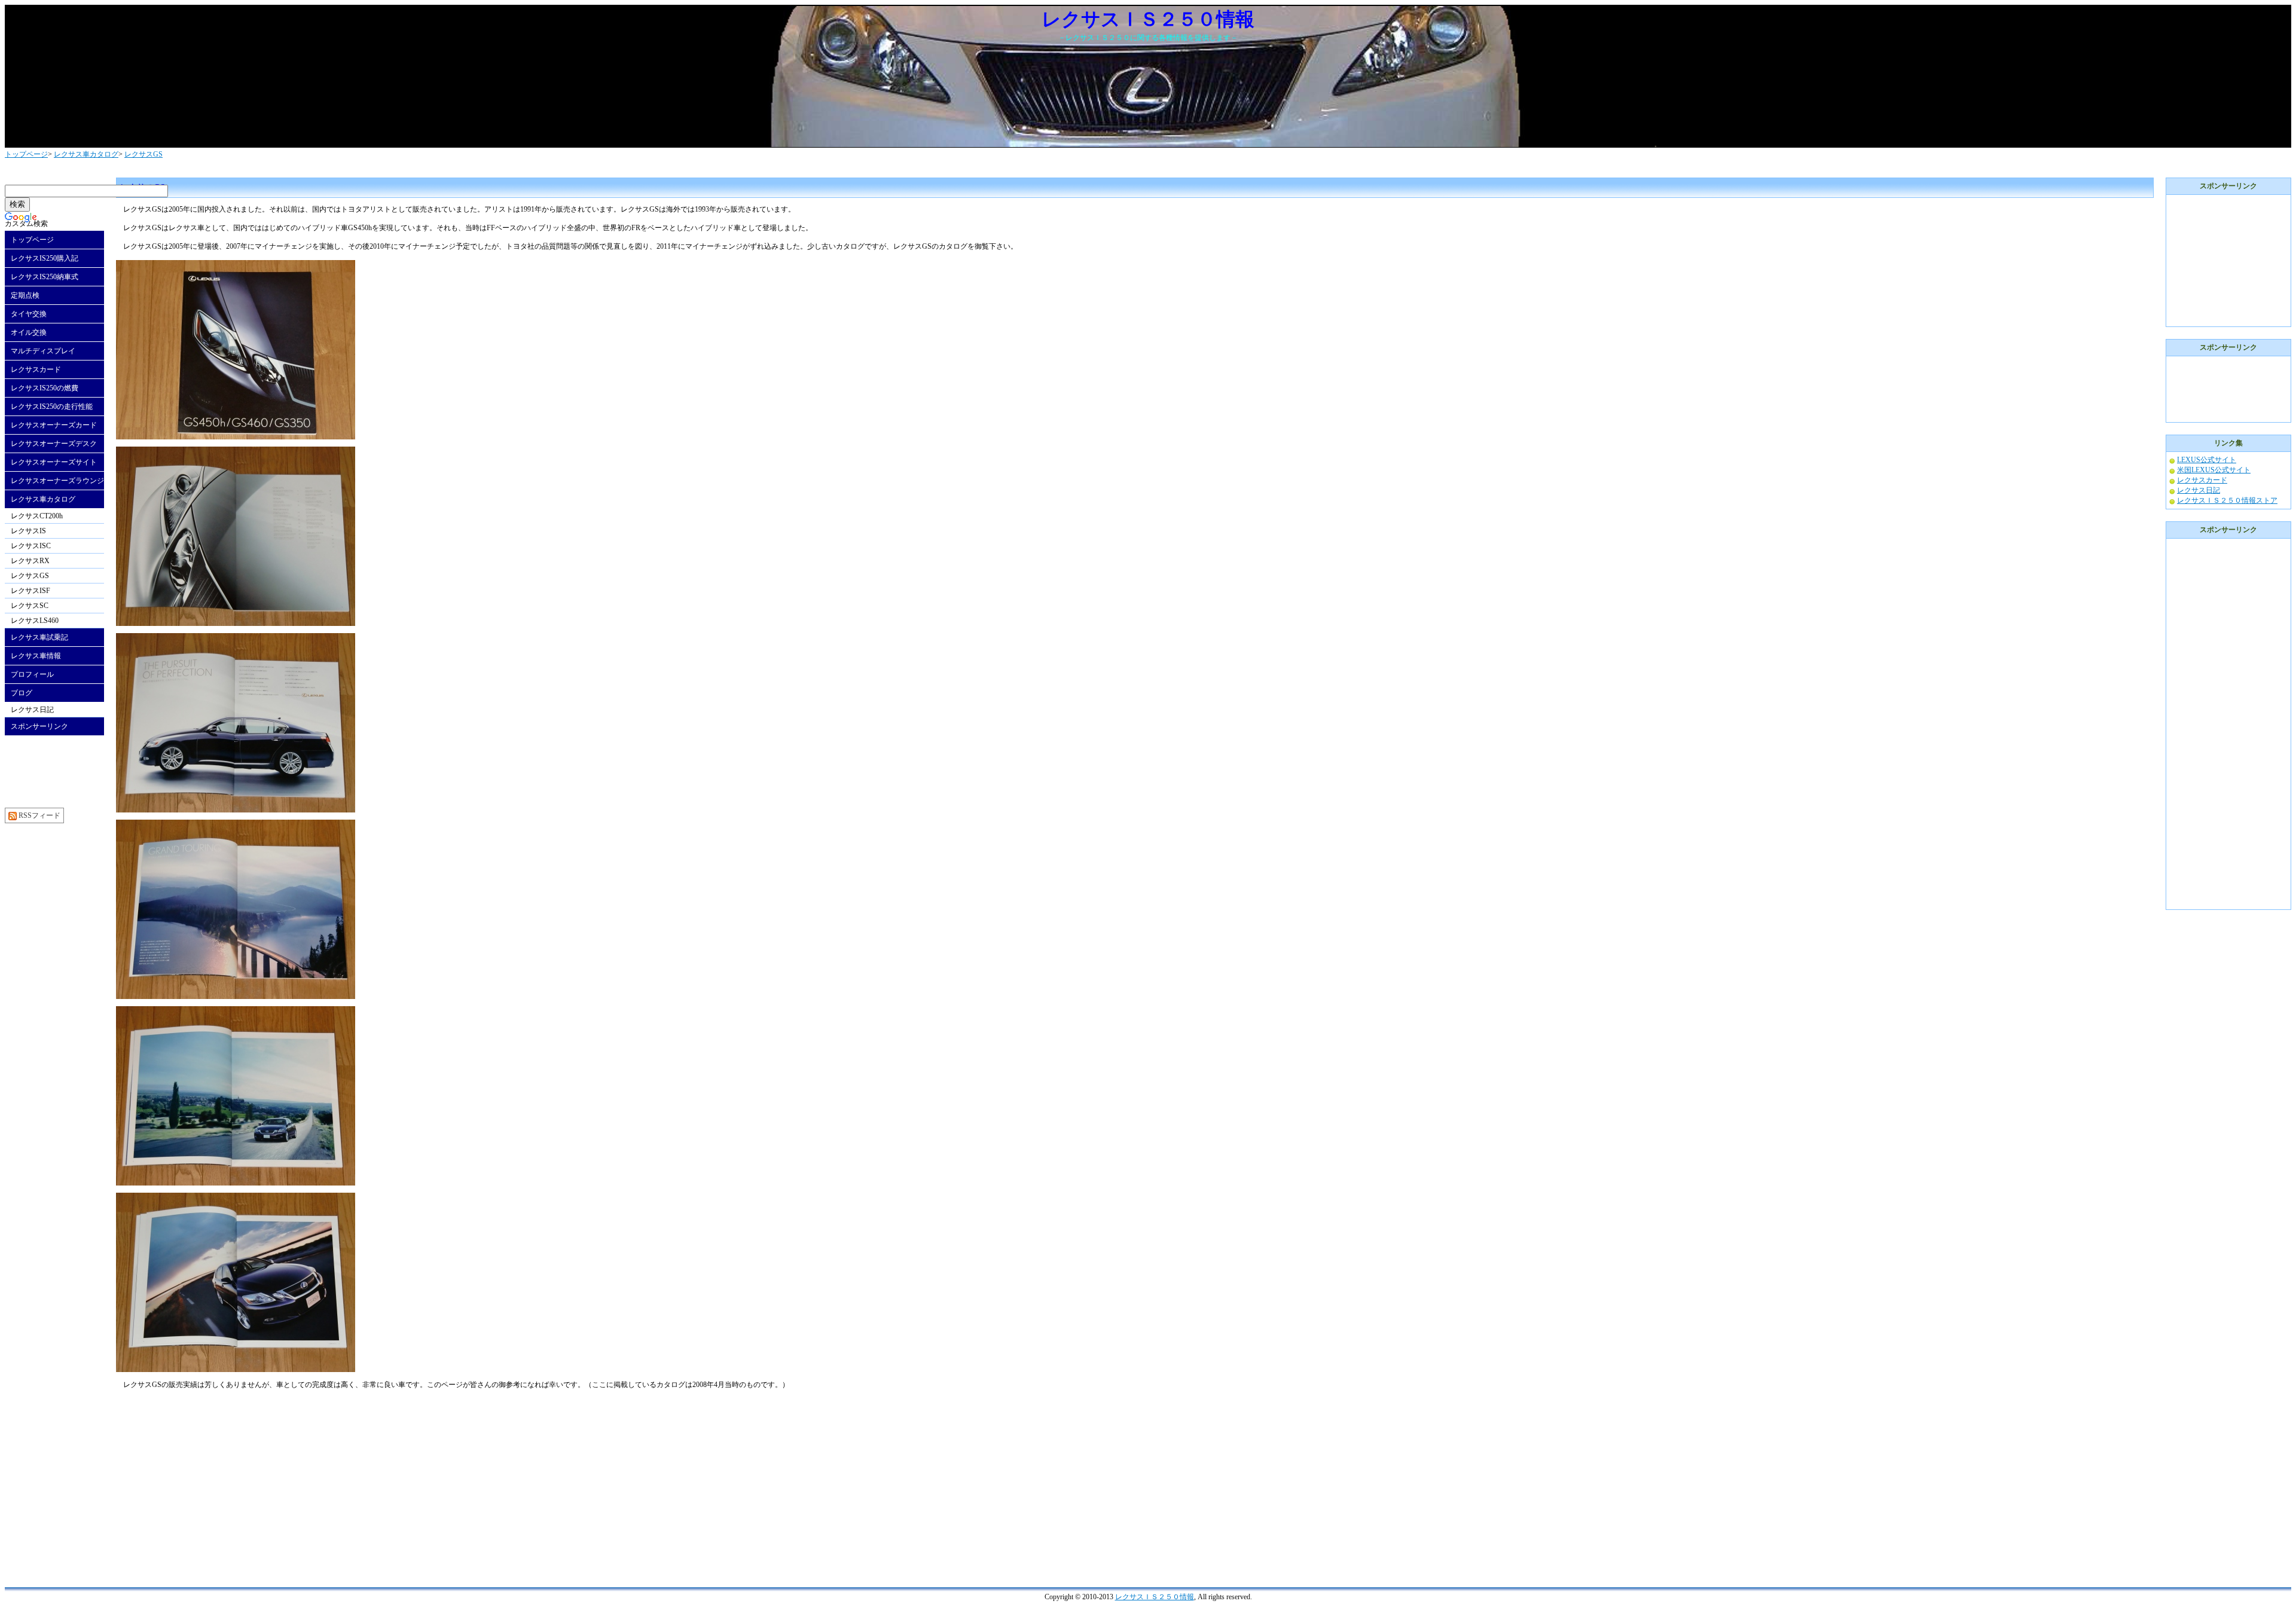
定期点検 (25, 295)
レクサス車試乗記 (39, 637)
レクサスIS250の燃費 (45, 388)
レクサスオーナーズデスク (54, 444)
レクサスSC (30, 606)
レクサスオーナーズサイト (54, 462)
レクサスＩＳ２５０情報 (1155, 1597)
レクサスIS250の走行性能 (52, 407)
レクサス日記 (32, 710)
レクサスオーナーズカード (54, 425)
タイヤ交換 (29, 314)
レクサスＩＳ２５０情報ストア (2227, 500)
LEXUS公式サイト (2207, 460)
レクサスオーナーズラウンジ (57, 481)
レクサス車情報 (36, 656)
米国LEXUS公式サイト (2214, 470)
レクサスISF (30, 591)
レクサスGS (143, 154)
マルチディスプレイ (43, 351)
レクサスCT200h (37, 516)
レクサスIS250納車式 (45, 277)
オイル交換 (29, 332)
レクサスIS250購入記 (45, 258)
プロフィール (32, 674)
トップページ (26, 154)
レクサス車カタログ (86, 154)
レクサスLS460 (35, 621)
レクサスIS (28, 531)
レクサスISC (31, 546)
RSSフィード (39, 815)
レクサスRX (30, 561)
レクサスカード (36, 369)
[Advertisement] (216, 1481)
